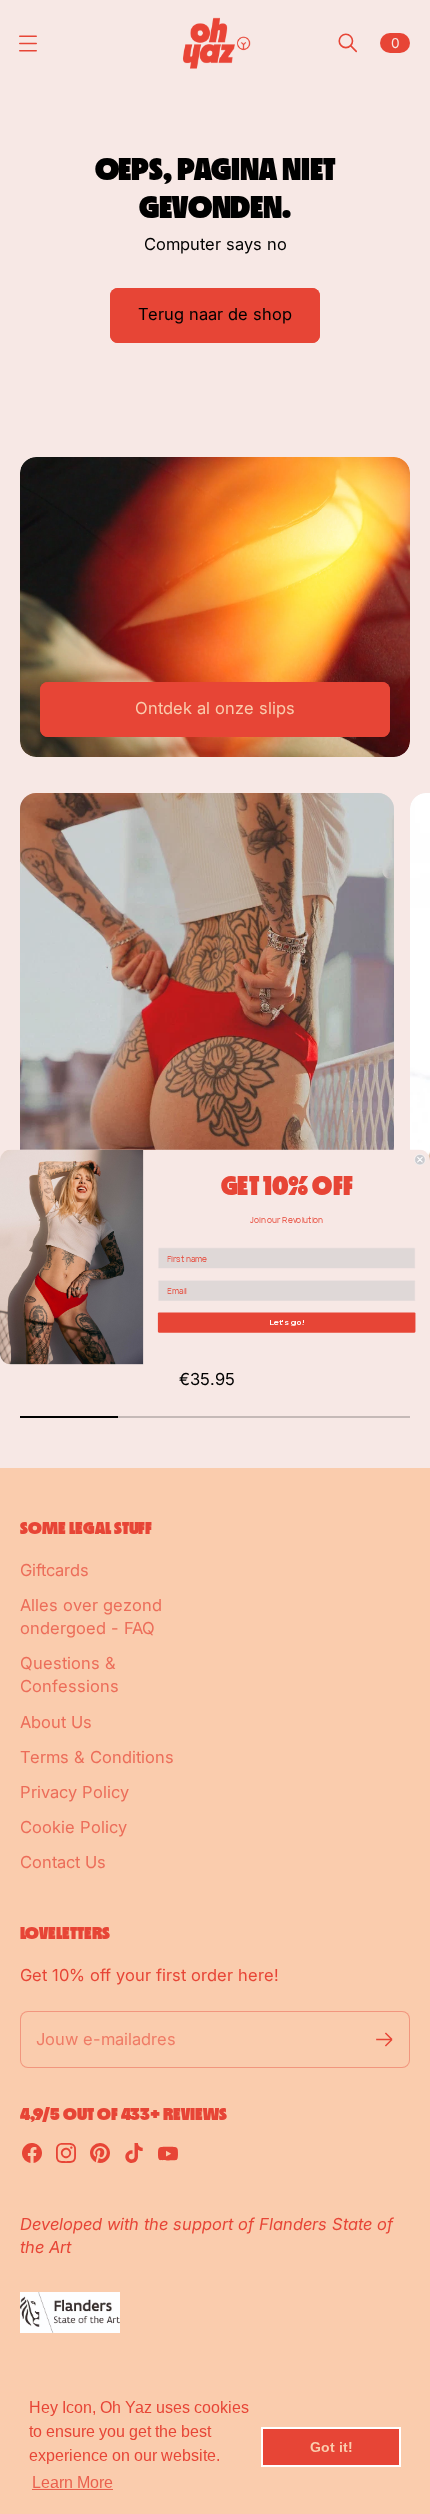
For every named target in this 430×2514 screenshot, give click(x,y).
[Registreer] (384, 2039)
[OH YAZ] (215, 43)
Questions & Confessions (69, 1674)
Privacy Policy (74, 1792)
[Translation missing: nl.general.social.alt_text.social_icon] (32, 2153)
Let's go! (287, 1323)
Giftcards (54, 1570)
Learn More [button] (72, 2482)
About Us (56, 1722)
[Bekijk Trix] (207, 1027)
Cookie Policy (73, 1827)
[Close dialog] (419, 1159)
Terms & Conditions (97, 1757)
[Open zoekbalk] (348, 43)
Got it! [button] (331, 2447)
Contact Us (63, 1862)
